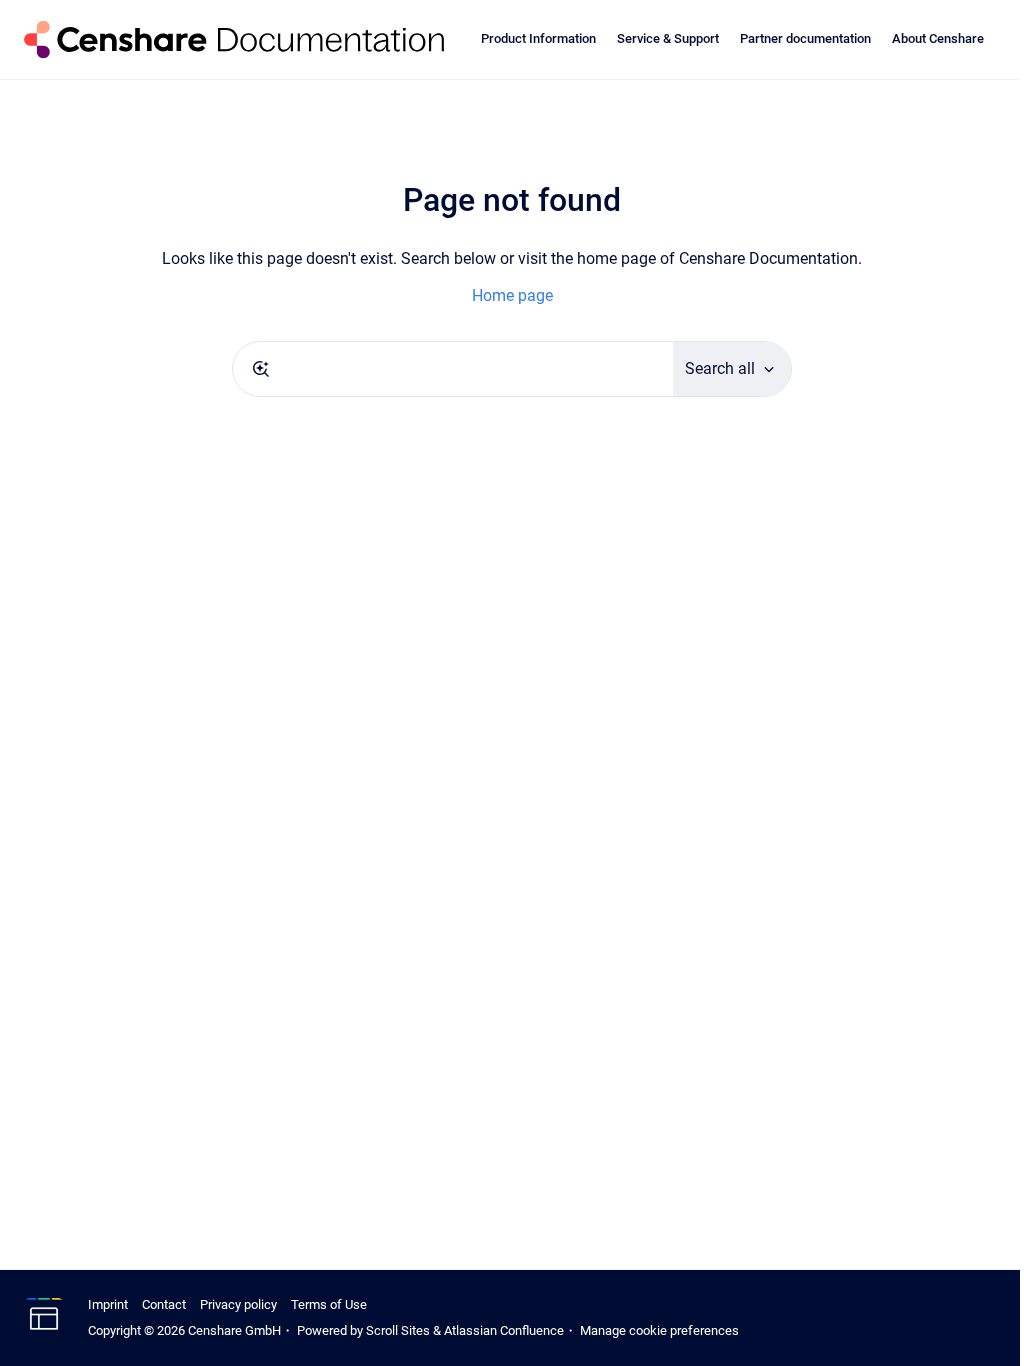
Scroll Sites (398, 1330)
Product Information (538, 38)
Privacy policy (238, 1304)
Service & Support (668, 38)
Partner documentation (805, 38)
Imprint (108, 1304)
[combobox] (453, 369)
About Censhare (938, 38)
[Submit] (261, 369)
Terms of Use (329, 1304)
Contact (164, 1304)
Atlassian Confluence (504, 1330)
